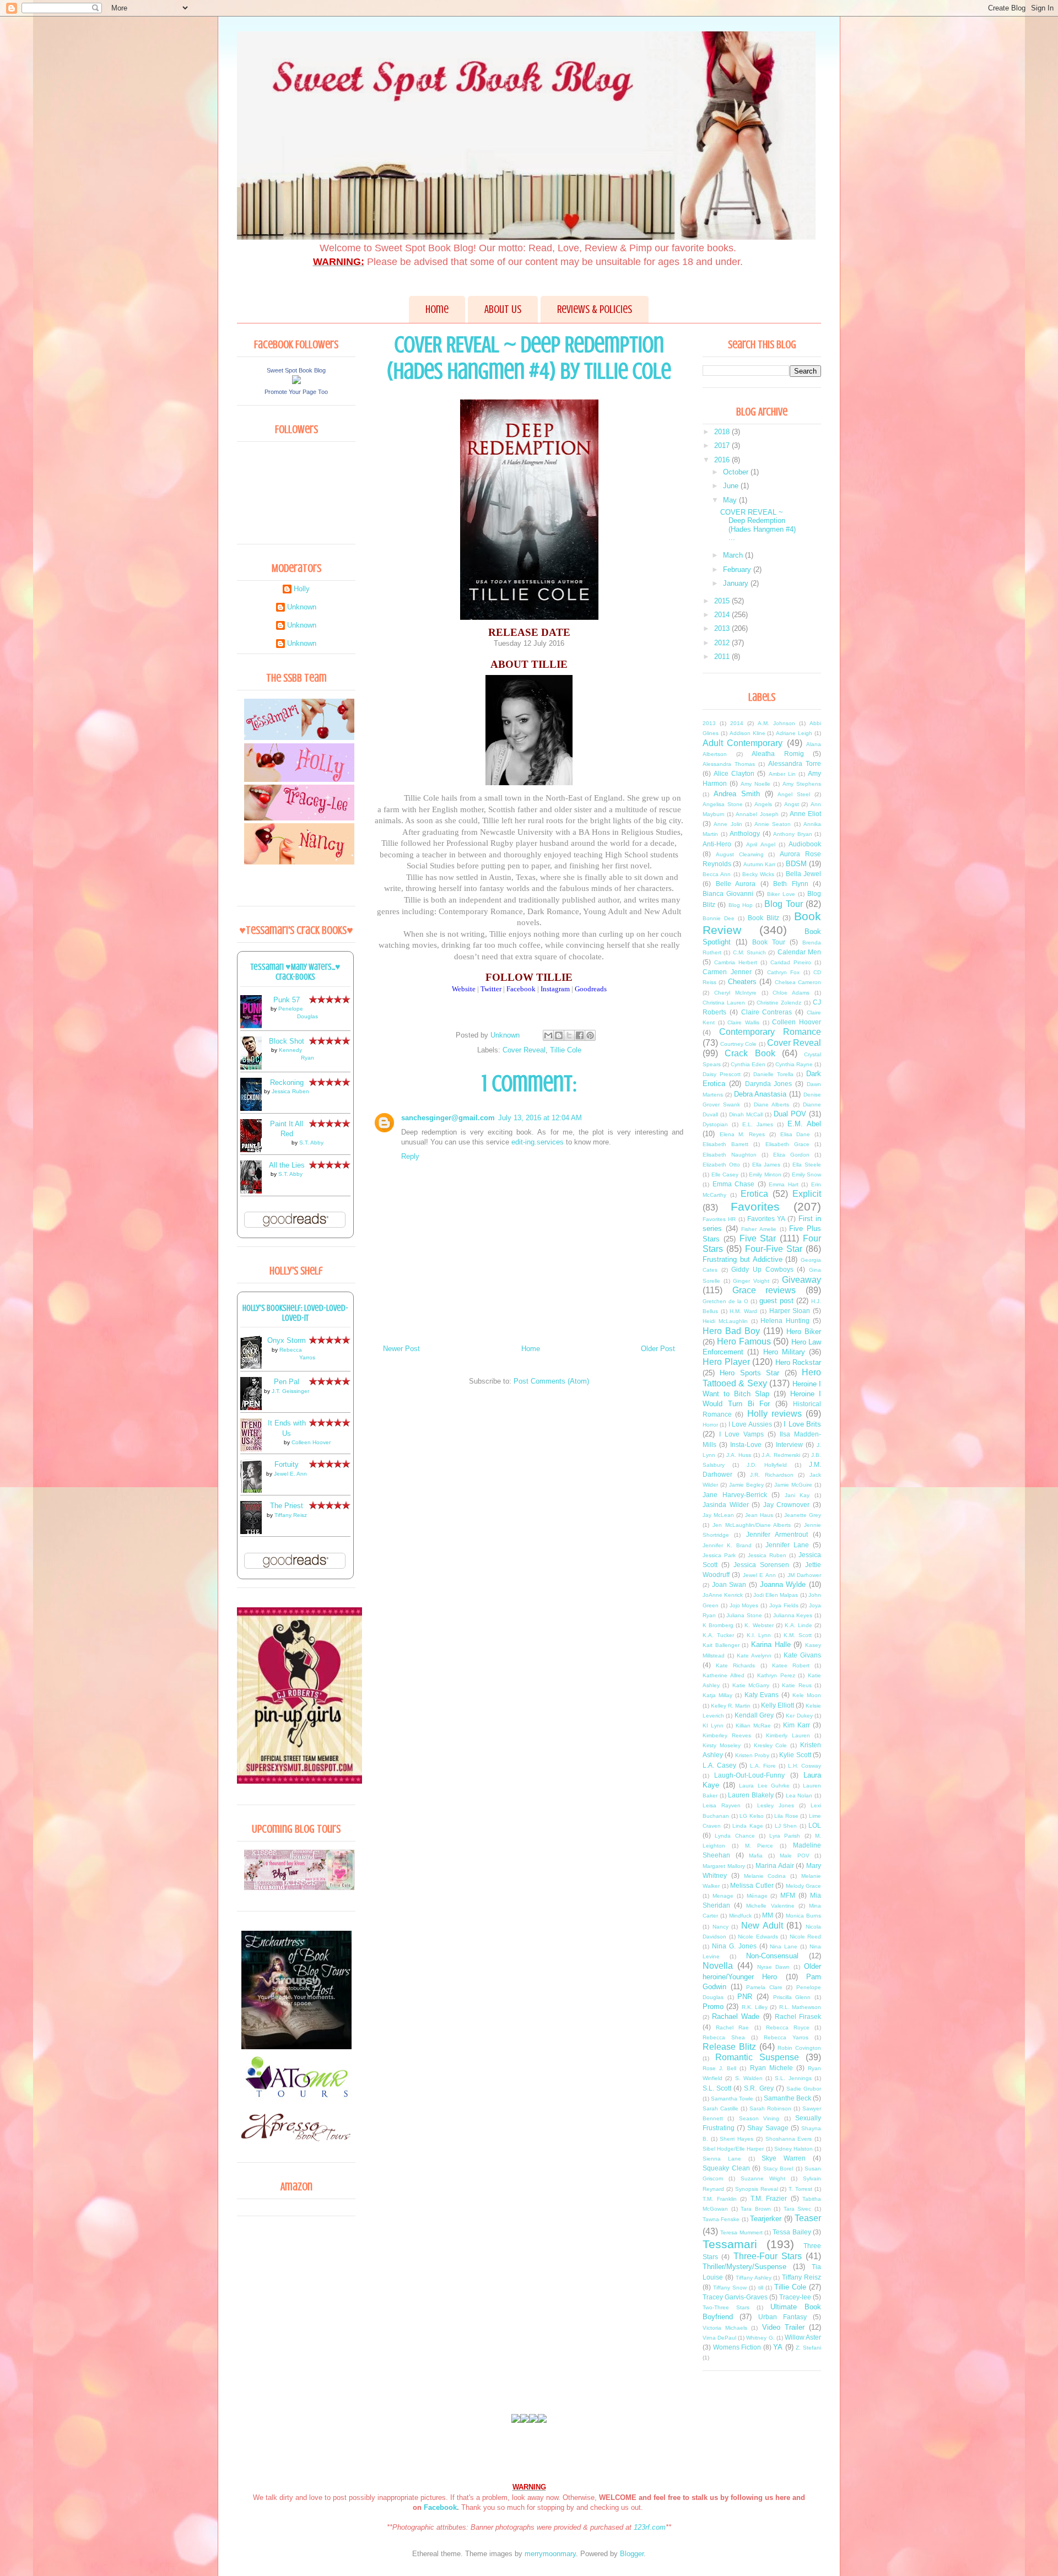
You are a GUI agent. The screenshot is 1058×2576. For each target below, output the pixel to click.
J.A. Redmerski (781, 1455)
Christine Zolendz (779, 1003)
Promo (713, 2007)
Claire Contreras (767, 1012)
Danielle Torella (773, 1074)
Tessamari (730, 2244)
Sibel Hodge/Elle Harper (733, 2149)
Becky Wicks (758, 874)
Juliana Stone (744, 1615)
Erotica (754, 1194)
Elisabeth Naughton (730, 1155)
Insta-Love (746, 1444)
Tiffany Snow (730, 2288)
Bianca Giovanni (728, 893)
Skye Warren (784, 2158)
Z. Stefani (808, 2348)
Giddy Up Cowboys (762, 1269)
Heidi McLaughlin (725, 1321)
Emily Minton (765, 1174)
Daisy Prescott (722, 1074)
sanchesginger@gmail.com (448, 1118)
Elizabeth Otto (721, 1165)
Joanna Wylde (783, 1584)
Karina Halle (771, 1645)
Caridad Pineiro (791, 962)
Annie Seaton (773, 824)
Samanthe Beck (787, 2098)
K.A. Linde (798, 1625)
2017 (723, 445)
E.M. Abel (804, 1124)
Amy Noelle (755, 784)
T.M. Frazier (769, 2198)
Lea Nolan (799, 1795)
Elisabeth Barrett (725, 1144)
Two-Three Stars (726, 2307)
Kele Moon (807, 1695)
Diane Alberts (771, 1105)
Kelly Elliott (778, 1705)
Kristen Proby (752, 1755)
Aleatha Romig (778, 754)
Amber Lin (782, 774)
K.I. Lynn (759, 1635)
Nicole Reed (806, 1937)
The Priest (287, 1506)
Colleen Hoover (311, 1442)
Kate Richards (735, 1665)
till (761, 2288)
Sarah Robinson (770, 2108)
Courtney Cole (738, 1044)
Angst (792, 804)
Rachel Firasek (798, 2016)
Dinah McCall (746, 1114)
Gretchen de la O (725, 1301)
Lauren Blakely (751, 1795)
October (737, 472)
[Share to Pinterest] (590, 1035)
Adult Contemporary (743, 743)
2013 (723, 628)
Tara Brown (756, 2209)
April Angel (760, 844)
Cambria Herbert (736, 962)
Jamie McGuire (793, 1485)
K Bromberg (718, 1625)
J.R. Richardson (772, 1475)
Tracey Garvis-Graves (735, 2297)
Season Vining (759, 2118)
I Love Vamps (741, 1434)
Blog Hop (741, 905)
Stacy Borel (778, 2169)
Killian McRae (753, 1726)
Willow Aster (803, 2337)
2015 (723, 601)
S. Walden (749, 2078)
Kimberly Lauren (788, 1735)
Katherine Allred (724, 1675)
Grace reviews (764, 1290)
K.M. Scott (798, 1635)
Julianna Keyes (793, 1615)
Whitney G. (760, 2338)
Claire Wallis (743, 1022)
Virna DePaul (719, 2338)
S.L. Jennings (793, 2078)
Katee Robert (791, 1665)
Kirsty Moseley (722, 1745)
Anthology (745, 833)
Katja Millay (717, 1695)
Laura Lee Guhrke (764, 1786)
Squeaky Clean (726, 2168)
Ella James (766, 1165)
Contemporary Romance (770, 1032)
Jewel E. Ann (290, 1474)
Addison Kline (747, 733)
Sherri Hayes (736, 2139)
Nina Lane (784, 1946)
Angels (763, 804)
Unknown (302, 607)
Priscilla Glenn (792, 1997)
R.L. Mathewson (800, 2007)
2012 (723, 643)
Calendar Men (799, 952)
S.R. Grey (759, 2088)
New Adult (762, 1926)
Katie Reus (797, 1685)
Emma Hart (784, 1184)
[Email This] (548, 1035)
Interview (789, 1444)
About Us (503, 309)
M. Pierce (759, 1846)
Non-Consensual (772, 1956)
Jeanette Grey (803, 1515)
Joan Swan (729, 1584)
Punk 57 (287, 1000)
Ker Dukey (799, 1716)
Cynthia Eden (748, 1064)
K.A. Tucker (718, 1635)
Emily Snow (807, 1174)
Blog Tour (783, 904)
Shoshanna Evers (789, 2139)
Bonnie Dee (719, 918)
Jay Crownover (787, 1505)
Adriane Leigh (794, 733)
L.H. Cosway (805, 1766)
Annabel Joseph (757, 814)
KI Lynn (713, 1726)
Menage (723, 1896)
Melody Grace (804, 1886)
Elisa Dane (795, 1134)
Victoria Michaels (725, 2328)
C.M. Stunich (749, 952)
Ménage (757, 1896)
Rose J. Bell (719, 2068)
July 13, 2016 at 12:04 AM (540, 1118)
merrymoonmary (550, 2554)
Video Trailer (783, 2327)
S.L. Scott (717, 2088)
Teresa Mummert (741, 2232)
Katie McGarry (751, 1685)
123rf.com (650, 2527)
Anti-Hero (717, 844)
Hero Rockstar (798, 1362)
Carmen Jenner (727, 972)
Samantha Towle (732, 2099)
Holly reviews (774, 1414)
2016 (723, 460)
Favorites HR (719, 1219)
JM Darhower (804, 1575)
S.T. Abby (311, 1143)
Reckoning (287, 1082)
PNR (745, 1997)
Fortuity (287, 1464)
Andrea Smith (737, 794)
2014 (723, 615)
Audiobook (805, 844)
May (731, 500)
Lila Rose (786, 1816)
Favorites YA (766, 1219)
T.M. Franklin (720, 2199)
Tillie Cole (566, 1050)
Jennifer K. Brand (727, 1545)
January (737, 583)
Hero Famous (744, 1341)
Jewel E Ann (759, 1575)
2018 (723, 432)
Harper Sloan (790, 1311)
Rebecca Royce (788, 2027)
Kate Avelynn (754, 1656)
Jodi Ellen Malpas (776, 1595)
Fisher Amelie (759, 1229)
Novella (718, 1966)
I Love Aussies (750, 1424)
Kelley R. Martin (731, 1706)
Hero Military (784, 1352)
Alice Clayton (734, 773)
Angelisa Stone (723, 804)
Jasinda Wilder (726, 1505)
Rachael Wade (736, 2016)
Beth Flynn (791, 884)
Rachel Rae (732, 2027)
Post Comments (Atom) (551, 1381)
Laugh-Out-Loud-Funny (749, 1775)
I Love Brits (802, 1424)
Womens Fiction (737, 2347)
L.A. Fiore (763, 1766)
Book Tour (769, 942)
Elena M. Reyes (742, 1134)
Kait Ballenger (721, 1645)
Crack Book (750, 1053)
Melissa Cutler (752, 1885)
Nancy (720, 1927)
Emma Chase (734, 1184)
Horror (710, 1425)
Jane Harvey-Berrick (735, 1495)
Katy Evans (762, 1695)
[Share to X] (569, 1035)
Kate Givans (802, 1655)
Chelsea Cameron (798, 982)
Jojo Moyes (744, 1605)
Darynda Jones (769, 1084)
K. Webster (759, 1625)
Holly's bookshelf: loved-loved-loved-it (295, 1313)
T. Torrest (800, 2189)
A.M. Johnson (776, 723)
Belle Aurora (736, 884)
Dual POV (790, 1114)
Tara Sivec (798, 2209)
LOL (815, 1825)
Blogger (632, 2554)
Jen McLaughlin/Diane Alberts (752, 1525)
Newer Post (401, 1349)
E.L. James (758, 1124)
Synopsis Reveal (757, 2189)
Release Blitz (729, 2047)
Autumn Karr (759, 864)
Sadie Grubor (804, 2089)
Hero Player (726, 1362)
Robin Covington (799, 2048)
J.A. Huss (739, 1455)
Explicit (807, 1194)
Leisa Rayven (722, 1805)
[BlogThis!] (559, 1035)
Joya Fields (784, 1605)
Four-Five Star (774, 1249)
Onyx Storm (287, 1340)
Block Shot (287, 1041)
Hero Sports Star (749, 1373)
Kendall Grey (754, 1715)
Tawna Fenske (721, 2219)
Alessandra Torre (795, 763)
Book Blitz (763, 918)
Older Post (658, 1349)
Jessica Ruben (290, 1091)
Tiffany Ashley (754, 2278)
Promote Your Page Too (296, 392)
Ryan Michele (771, 2068)
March (734, 555)
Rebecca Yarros (786, 2037)
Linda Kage (748, 1826)
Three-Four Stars (768, 2256)
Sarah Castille (720, 2108)
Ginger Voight (751, 1281)
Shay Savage (768, 2128)
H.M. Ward (743, 1311)
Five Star (758, 1238)
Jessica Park (719, 1555)
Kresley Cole (771, 1745)
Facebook (440, 2507)
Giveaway (801, 1280)
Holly (302, 589)
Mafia (756, 1856)
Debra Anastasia (760, 1094)
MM (768, 1915)
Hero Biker (804, 1332)
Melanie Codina (765, 1876)
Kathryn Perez (776, 1675)
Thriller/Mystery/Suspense (744, 2267)
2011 (723, 657)
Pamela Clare (764, 1987)
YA (778, 2347)
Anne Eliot (805, 814)
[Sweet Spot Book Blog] (296, 382)
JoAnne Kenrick (723, 1595)
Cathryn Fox (784, 972)
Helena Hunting (785, 1321)
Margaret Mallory (724, 1866)
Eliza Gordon (791, 1155)
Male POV (795, 1856)
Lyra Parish (785, 1836)
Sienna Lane (722, 2159)
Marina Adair (775, 1865)
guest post (776, 1301)
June (732, 486)
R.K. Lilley (755, 2007)
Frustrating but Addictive (743, 1259)
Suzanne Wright (763, 2178)
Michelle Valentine (770, 1906)
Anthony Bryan (793, 834)
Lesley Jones (776, 1805)
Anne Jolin (728, 824)
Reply (410, 1156)
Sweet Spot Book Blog (296, 370)
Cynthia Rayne (794, 1064)
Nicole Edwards (758, 1937)
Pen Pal (287, 1382)
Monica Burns (803, 1916)
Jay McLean (718, 1515)
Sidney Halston (793, 2149)
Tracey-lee (795, 2297)
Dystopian (715, 1124)
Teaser (808, 2218)
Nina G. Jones (734, 1946)
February (738, 569)
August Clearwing (740, 854)
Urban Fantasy (782, 2317)
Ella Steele (807, 1165)
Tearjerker (766, 2219)
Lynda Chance (735, 1836)
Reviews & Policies (595, 309)
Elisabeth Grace (787, 1144)
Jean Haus (759, 1515)
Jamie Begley (746, 1485)
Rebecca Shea (724, 2037)
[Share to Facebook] (580, 1035)
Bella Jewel (803, 874)
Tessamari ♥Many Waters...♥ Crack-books (296, 972)
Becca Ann (717, 874)
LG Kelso (752, 1816)
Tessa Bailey (792, 2232)
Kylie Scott (795, 1755)
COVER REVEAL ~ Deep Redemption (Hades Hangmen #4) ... (758, 525)
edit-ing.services (538, 1142)
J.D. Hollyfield (767, 1465)
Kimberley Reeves (727, 1735)
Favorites (755, 1206)
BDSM (796, 864)
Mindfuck (740, 1916)
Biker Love (781, 894)
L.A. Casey (719, 1765)
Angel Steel (794, 794)
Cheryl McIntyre (735, 993)
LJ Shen (786, 1826)
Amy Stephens (802, 784)
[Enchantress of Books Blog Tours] (296, 2047)
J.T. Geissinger (290, 1391)
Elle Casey (725, 1174)
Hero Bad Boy (731, 1331)
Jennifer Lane (787, 1545)
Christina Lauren (724, 1003)
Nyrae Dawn (774, 1967)
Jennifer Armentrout (777, 1534)
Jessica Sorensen (761, 1565)
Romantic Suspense (757, 2057)
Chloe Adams (791, 993)
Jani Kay (797, 1495)
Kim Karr (797, 1725)
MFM (788, 1895)
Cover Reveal (524, 1050)
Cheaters (742, 982)
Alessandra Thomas (729, 764)
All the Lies (287, 1165)
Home (437, 309)
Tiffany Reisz (291, 1515)
